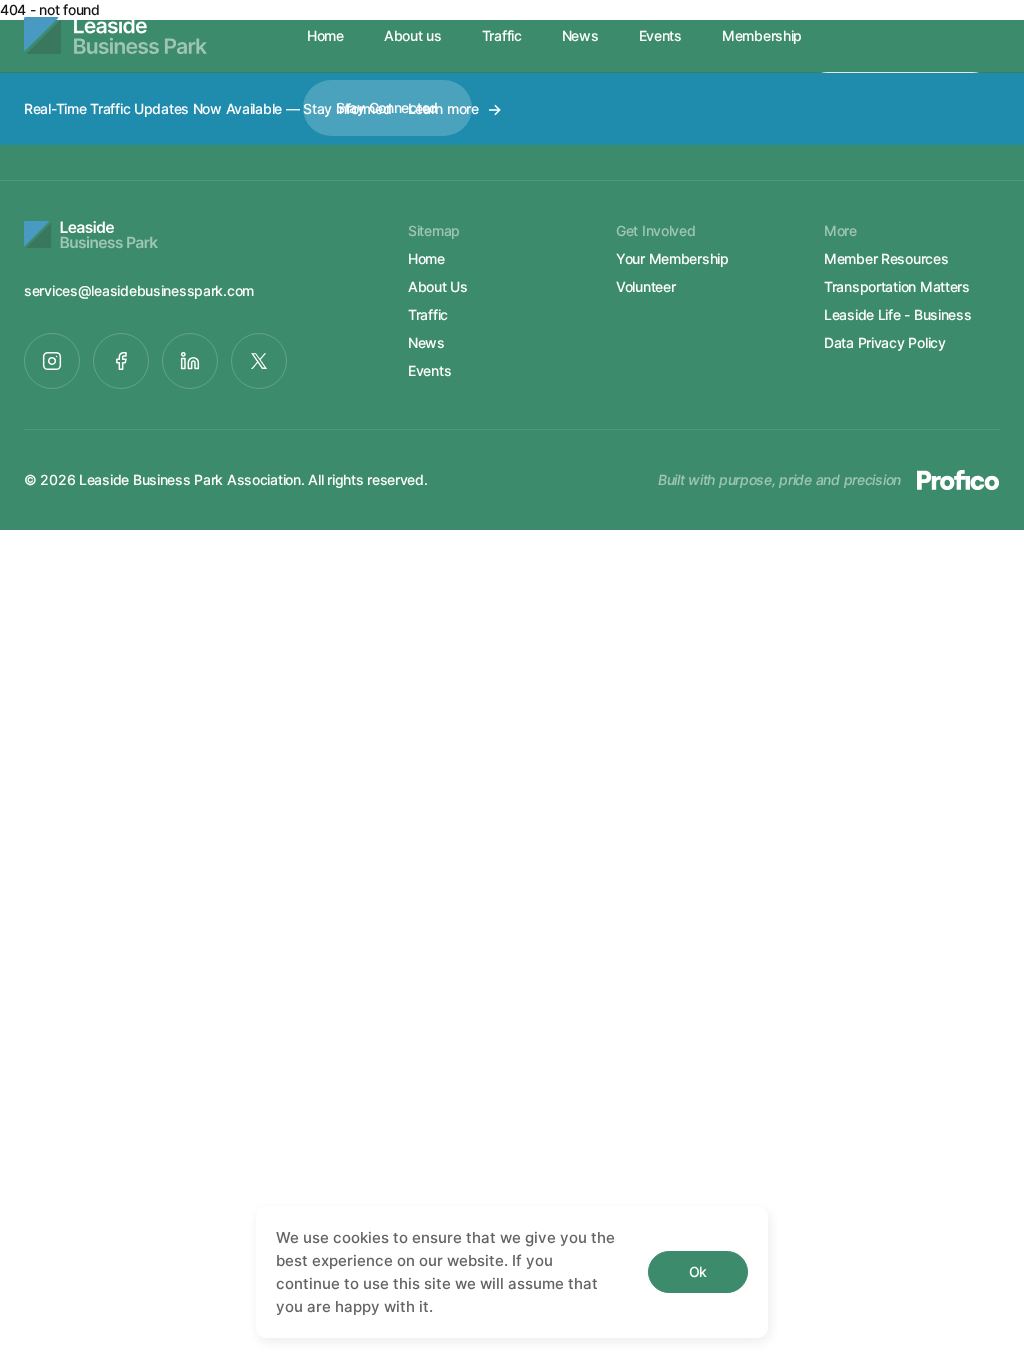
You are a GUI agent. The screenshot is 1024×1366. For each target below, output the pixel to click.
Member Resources (886, 258)
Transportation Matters (897, 286)
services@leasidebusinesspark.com (139, 290)
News (580, 35)
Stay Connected (387, 107)
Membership (762, 35)
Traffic (502, 35)
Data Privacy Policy (885, 342)
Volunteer (645, 286)
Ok (698, 1271)
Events (660, 35)
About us (413, 35)
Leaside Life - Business (898, 314)
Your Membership (672, 258)
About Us (438, 286)
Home (325, 35)
